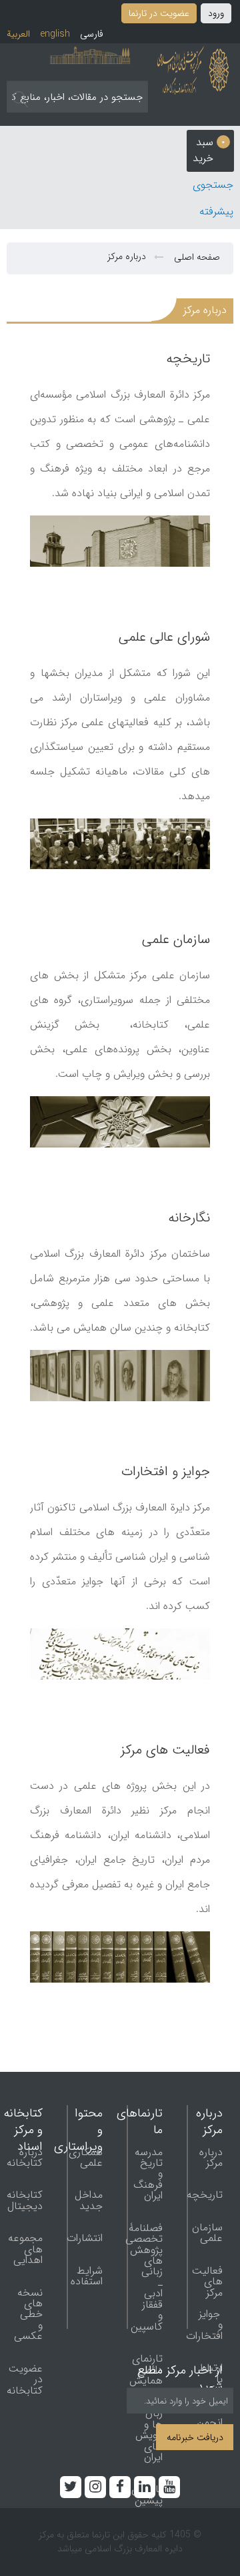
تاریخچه (188, 359)
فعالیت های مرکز (165, 1750)
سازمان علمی (176, 939)
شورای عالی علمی (164, 637)
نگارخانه (189, 1218)
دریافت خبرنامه (195, 2438)
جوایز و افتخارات (166, 1471)
